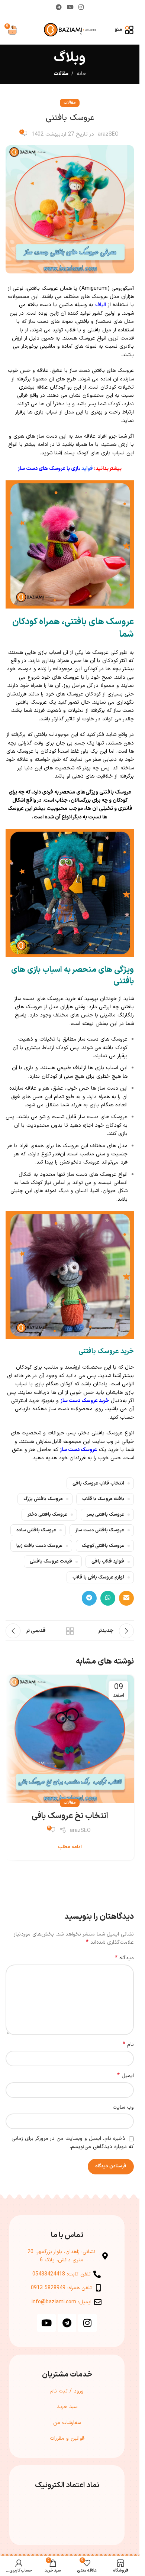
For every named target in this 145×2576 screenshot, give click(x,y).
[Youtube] (46, 2323)
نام (128, 2045)
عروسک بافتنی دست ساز (100, 1530)
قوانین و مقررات (67, 2438)
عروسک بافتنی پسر (105, 1514)
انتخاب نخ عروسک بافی (70, 1816)
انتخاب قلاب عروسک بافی (98, 1483)
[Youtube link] (70, 7)
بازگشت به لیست (70, 1631)
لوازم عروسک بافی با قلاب (98, 1577)
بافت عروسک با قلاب (103, 1499)
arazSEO (108, 134)
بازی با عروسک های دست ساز (49, 469)
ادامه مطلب (70, 1847)
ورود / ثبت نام (67, 2391)
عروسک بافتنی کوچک (103, 1546)
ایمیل (125, 2076)
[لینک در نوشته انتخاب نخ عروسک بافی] (70, 1739)
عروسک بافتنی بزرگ (43, 1499)
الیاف (101, 305)
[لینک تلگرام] (59, 7)
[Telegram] (67, 2323)
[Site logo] (70, 30)
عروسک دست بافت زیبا (39, 1546)
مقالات (61, 74)
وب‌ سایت (123, 2107)
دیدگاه (124, 1958)
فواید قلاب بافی (108, 1561)
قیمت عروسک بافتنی (51, 1561)
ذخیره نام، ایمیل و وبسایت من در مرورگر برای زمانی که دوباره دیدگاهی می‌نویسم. (73, 2143)
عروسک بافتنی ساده (36, 1530)
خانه (81, 74)
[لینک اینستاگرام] (81, 7)
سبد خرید (67, 2407)
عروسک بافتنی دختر (47, 1514)
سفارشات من (67, 2423)
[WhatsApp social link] (108, 1598)
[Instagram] (87, 2323)
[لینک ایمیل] (126, 1598)
